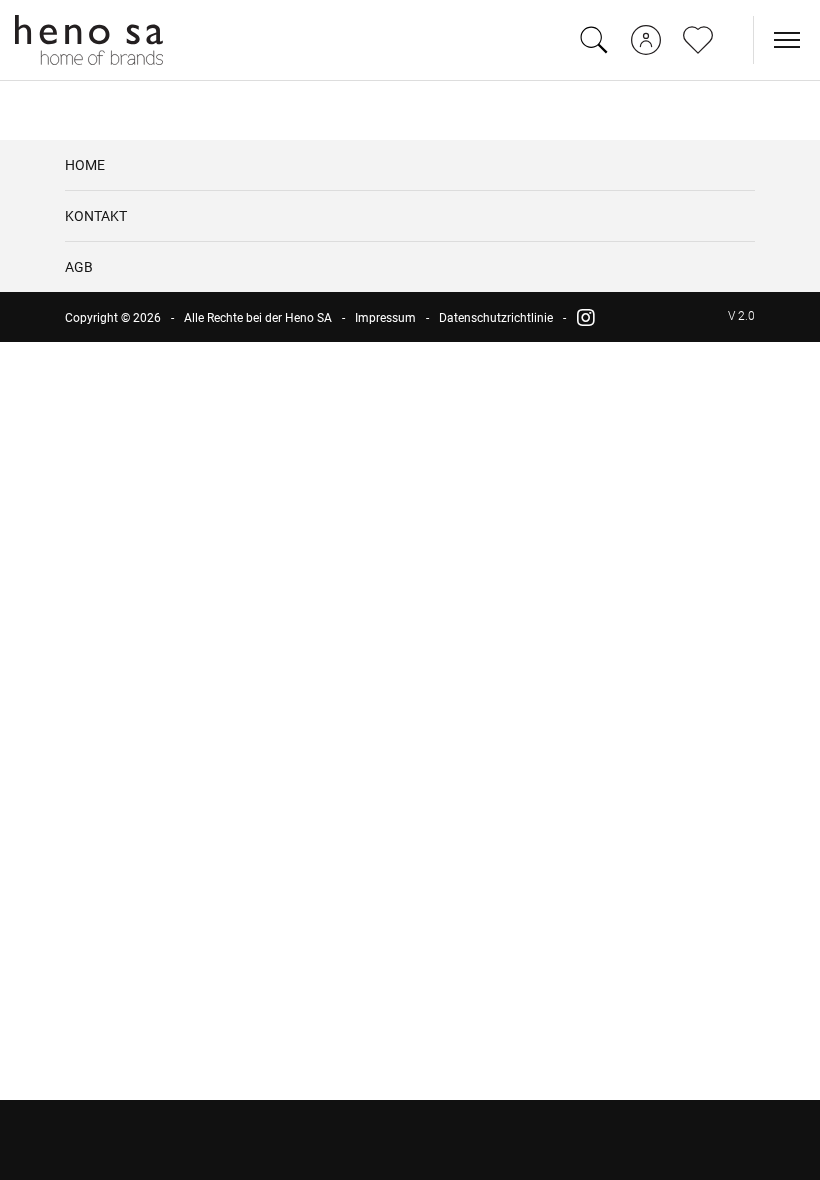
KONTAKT (96, 216)
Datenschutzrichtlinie (496, 318)
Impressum (385, 318)
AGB (79, 267)
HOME (85, 165)
